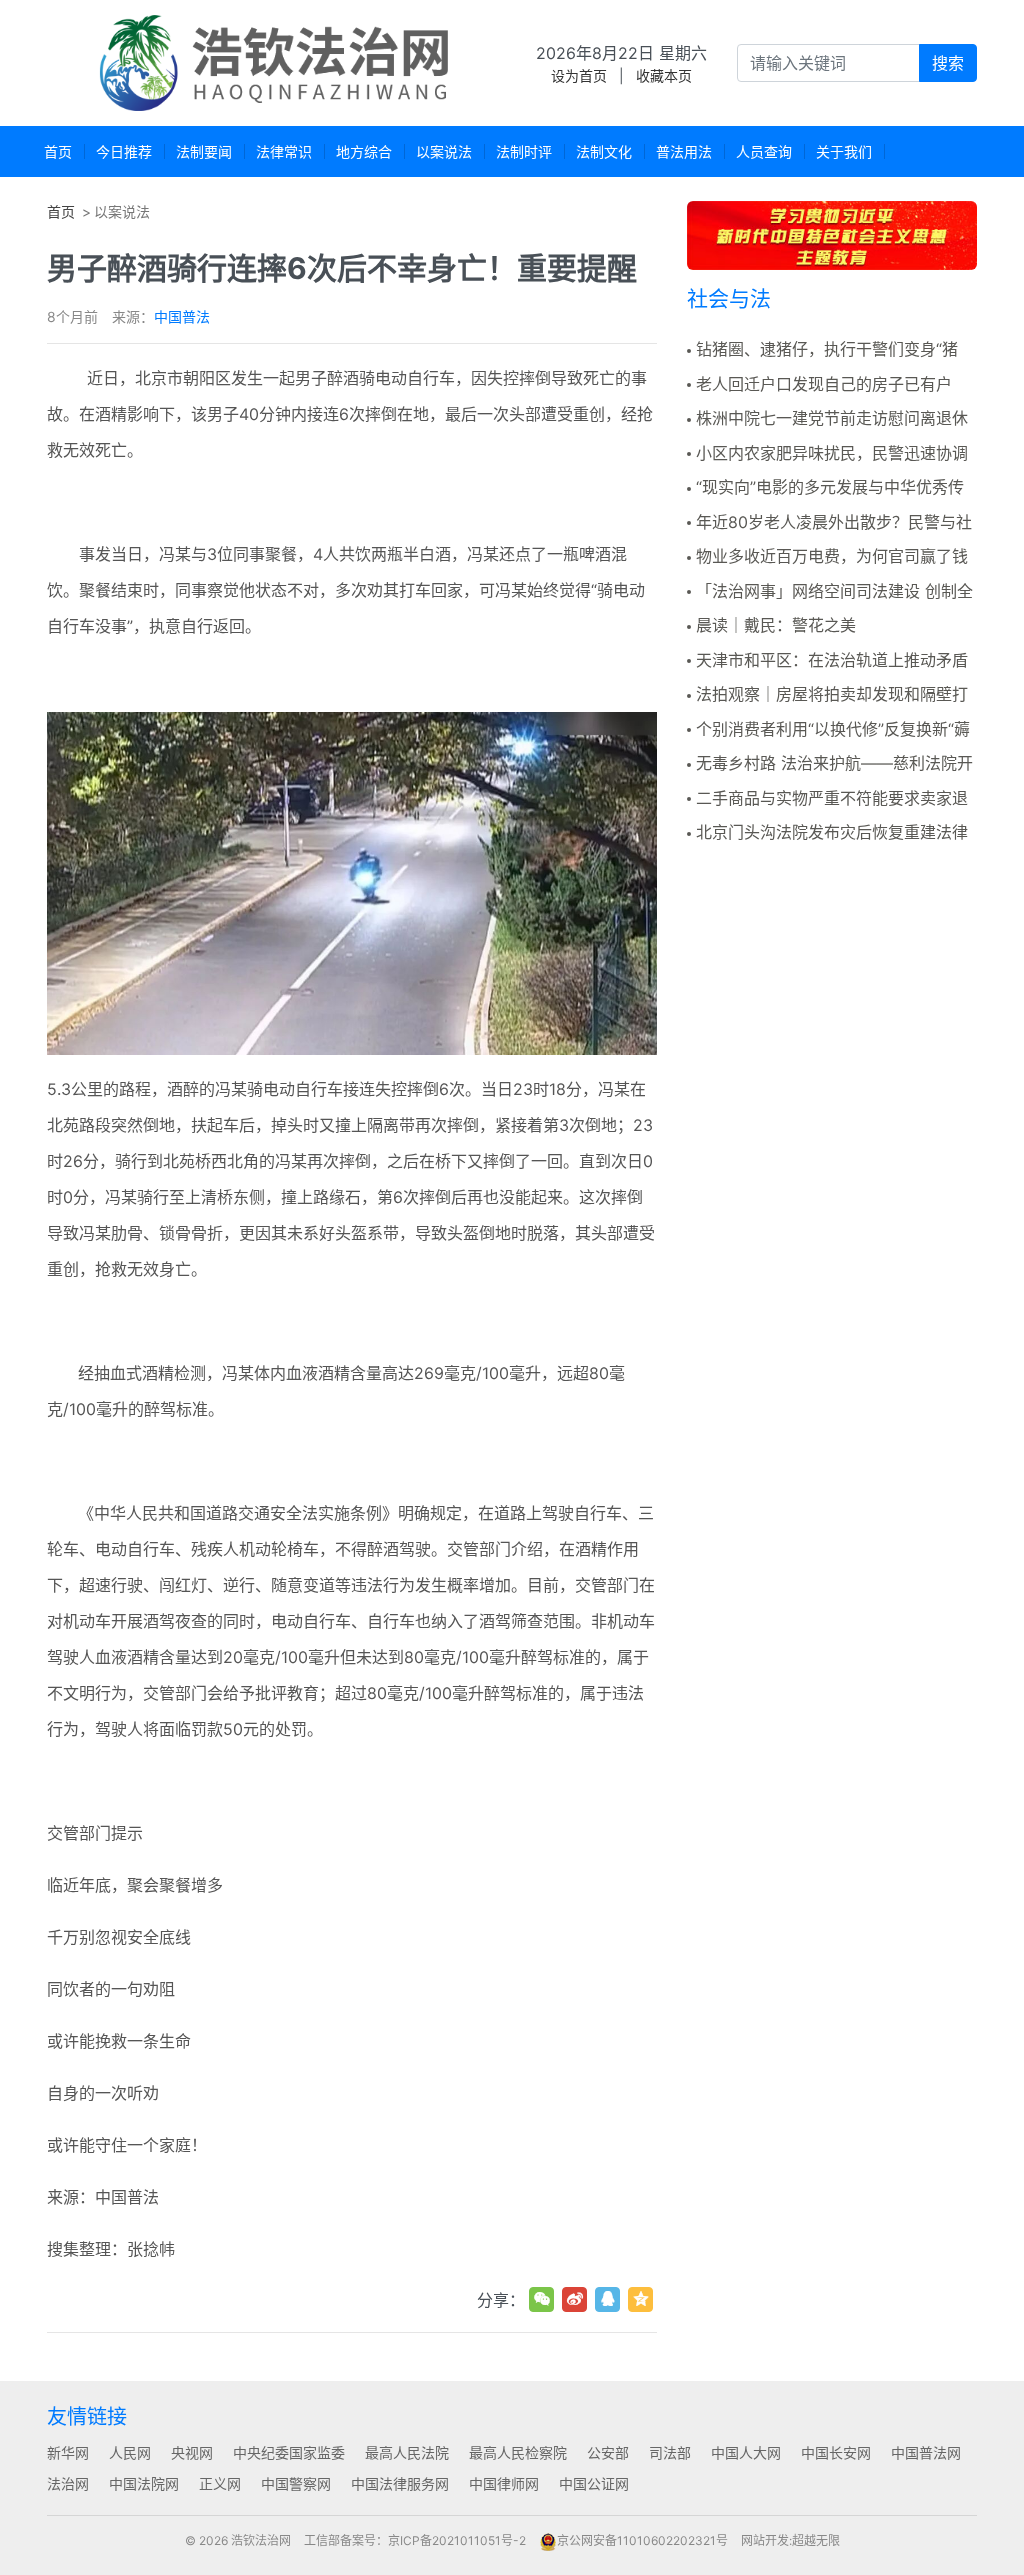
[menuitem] (58, 151)
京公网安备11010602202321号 (642, 2540)
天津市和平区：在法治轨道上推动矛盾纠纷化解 (827, 661)
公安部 (608, 2452)
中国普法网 (926, 2452)
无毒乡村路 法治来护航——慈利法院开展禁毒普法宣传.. (830, 764)
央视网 (192, 2452)
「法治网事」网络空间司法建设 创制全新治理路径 (830, 592)
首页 (61, 211)
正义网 (220, 2483)
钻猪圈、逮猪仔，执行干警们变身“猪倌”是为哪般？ (822, 350)
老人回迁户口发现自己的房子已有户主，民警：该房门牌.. (819, 385)
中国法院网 (144, 2483)
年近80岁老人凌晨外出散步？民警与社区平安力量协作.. (829, 523)
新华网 (68, 2452)
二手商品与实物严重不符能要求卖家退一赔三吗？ (827, 799)
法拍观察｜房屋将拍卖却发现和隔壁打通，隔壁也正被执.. (827, 695)
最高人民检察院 (518, 2452)
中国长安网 (836, 2452)
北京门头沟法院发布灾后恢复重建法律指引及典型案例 (827, 833)
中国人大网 (746, 2452)
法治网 (68, 2483)
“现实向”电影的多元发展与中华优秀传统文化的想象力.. (825, 488)
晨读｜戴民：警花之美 (776, 625)
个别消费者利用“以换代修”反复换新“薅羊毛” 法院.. (828, 730)
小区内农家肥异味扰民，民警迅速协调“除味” (827, 454)
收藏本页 (664, 75)
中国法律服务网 (400, 2483)
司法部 (670, 2452)
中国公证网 (594, 2483)
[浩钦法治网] (276, 63)
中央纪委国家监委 (289, 2452)
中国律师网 (504, 2483)
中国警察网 (296, 2483)
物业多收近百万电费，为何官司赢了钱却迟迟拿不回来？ (827, 557)
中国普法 (182, 316)
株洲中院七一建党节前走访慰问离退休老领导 (827, 419)
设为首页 (579, 75)
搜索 (948, 63)
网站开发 (765, 2540)
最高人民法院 (407, 2452)
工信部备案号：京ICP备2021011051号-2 (415, 2540)
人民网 (130, 2452)
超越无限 (816, 2540)
